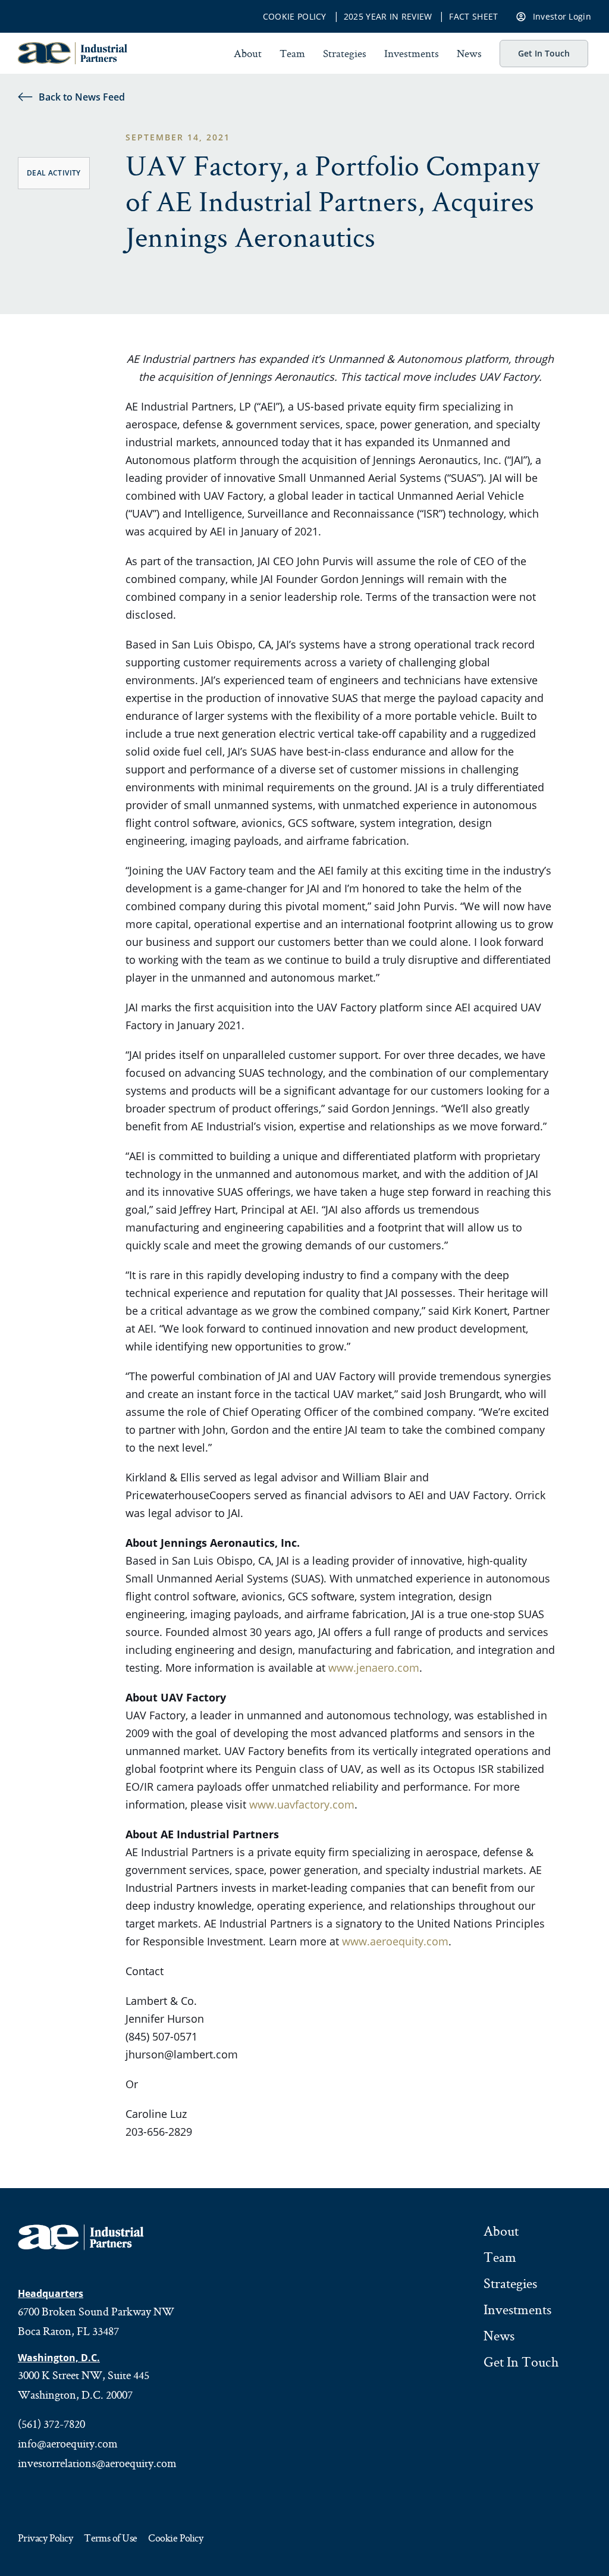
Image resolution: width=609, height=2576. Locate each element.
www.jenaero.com (374, 1668)
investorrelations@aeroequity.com (97, 2463)
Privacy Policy (45, 2539)
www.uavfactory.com (302, 1804)
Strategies (345, 53)
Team (292, 53)
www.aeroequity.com (395, 1941)
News (469, 53)
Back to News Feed (82, 97)
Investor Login (562, 16)
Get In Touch (544, 53)
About (248, 53)
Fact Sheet (473, 17)
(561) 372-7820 (51, 2424)
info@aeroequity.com (68, 2443)
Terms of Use (110, 2539)
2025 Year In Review (388, 17)
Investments (412, 53)
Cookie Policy (295, 17)
